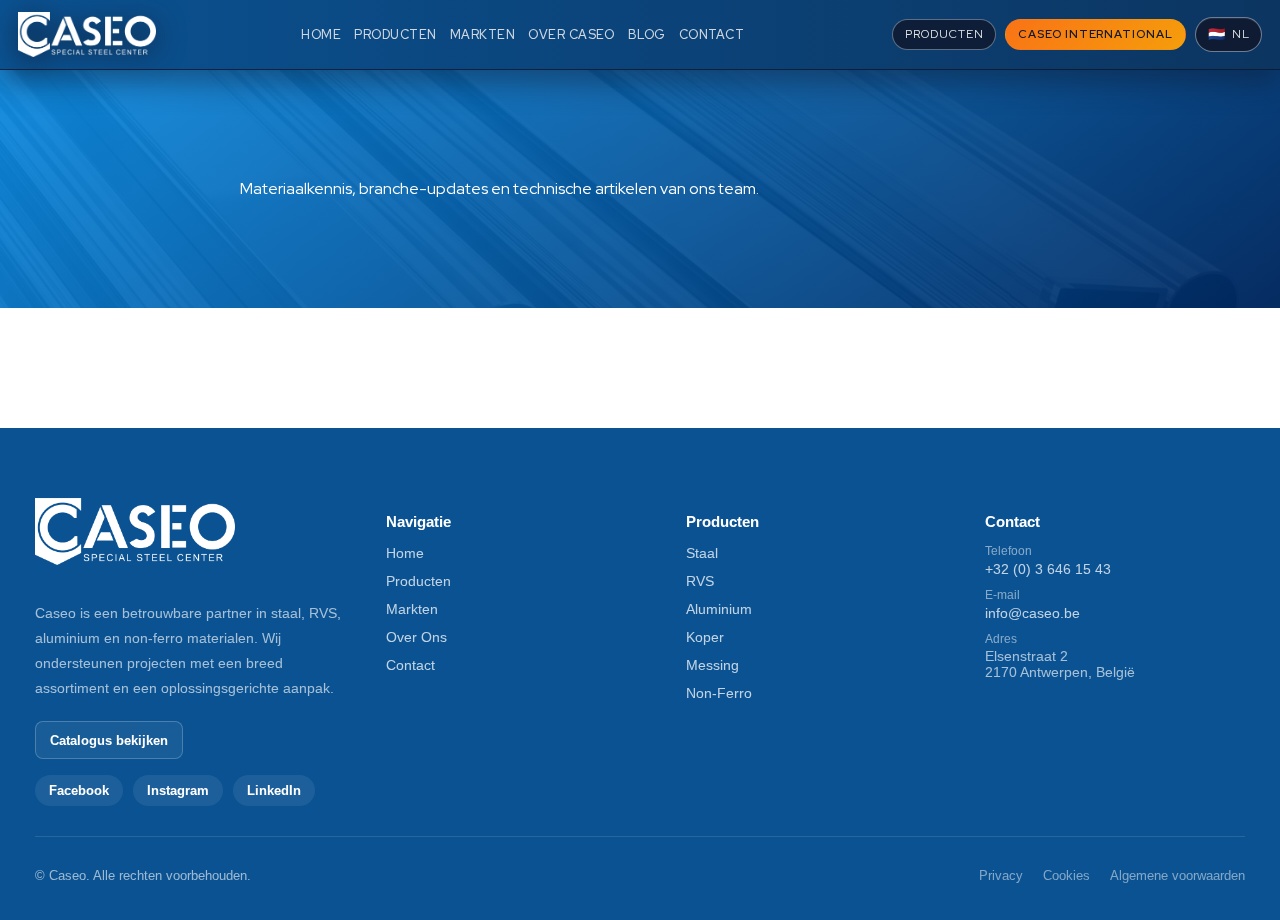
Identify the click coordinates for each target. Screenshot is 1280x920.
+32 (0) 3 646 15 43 (1048, 569)
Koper (705, 637)
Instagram (178, 790)
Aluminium (719, 609)
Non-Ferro (719, 693)
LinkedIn (274, 790)
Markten (412, 609)
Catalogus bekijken (109, 740)
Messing (712, 665)
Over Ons (416, 637)
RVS (700, 581)
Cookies (1066, 875)
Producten (418, 581)
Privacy (1001, 875)
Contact (410, 665)
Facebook (79, 790)
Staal (702, 553)
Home (405, 553)
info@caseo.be (1032, 613)
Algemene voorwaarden (1177, 875)
